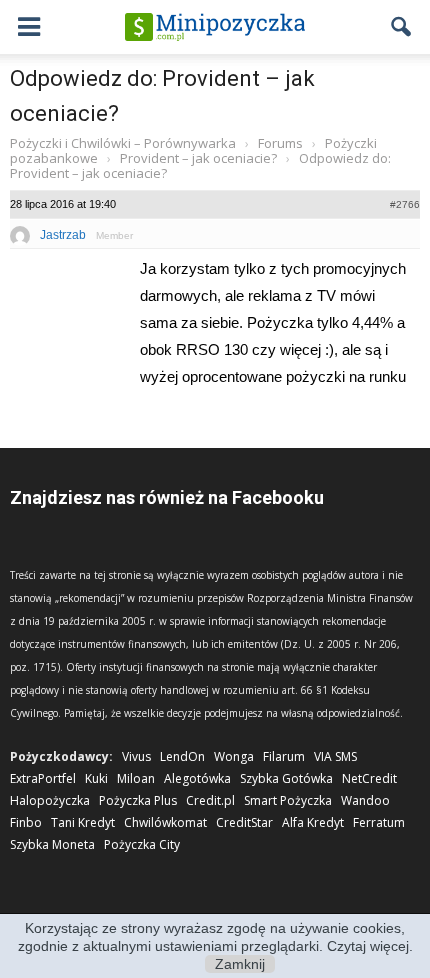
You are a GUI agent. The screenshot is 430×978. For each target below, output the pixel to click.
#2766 (405, 204)
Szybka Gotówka (286, 778)
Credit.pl (210, 800)
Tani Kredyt (83, 822)
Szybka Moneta (52, 844)
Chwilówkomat (165, 822)
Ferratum (379, 822)
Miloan (136, 778)
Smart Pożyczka (288, 800)
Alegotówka (197, 778)
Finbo (26, 822)
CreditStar (244, 822)
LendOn (182, 756)
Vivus (136, 756)
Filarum (284, 756)
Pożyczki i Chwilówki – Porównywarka (123, 143)
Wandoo (365, 800)
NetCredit (369, 778)
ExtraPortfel (43, 778)
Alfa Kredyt (313, 822)
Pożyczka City (142, 844)
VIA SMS (335, 756)
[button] (402, 27)
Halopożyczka (50, 800)
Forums (280, 143)
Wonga (234, 756)
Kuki (96, 778)
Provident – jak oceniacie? (198, 158)
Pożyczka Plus (138, 800)
